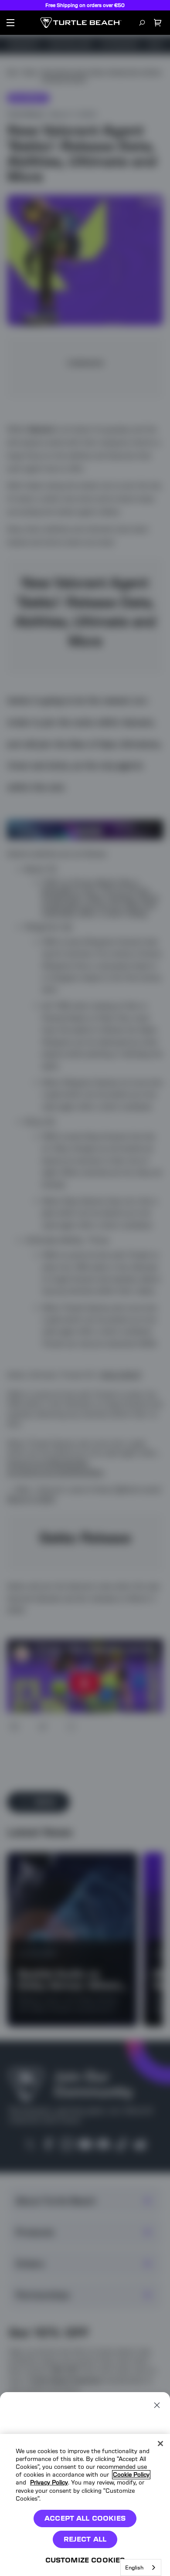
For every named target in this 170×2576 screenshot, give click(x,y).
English (134, 2568)
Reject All (85, 2539)
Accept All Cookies (85, 2518)
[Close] (160, 2444)
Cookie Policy (131, 2475)
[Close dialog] (157, 2405)
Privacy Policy (49, 2483)
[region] (85, 2505)
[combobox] (141, 2568)
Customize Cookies (85, 2560)
